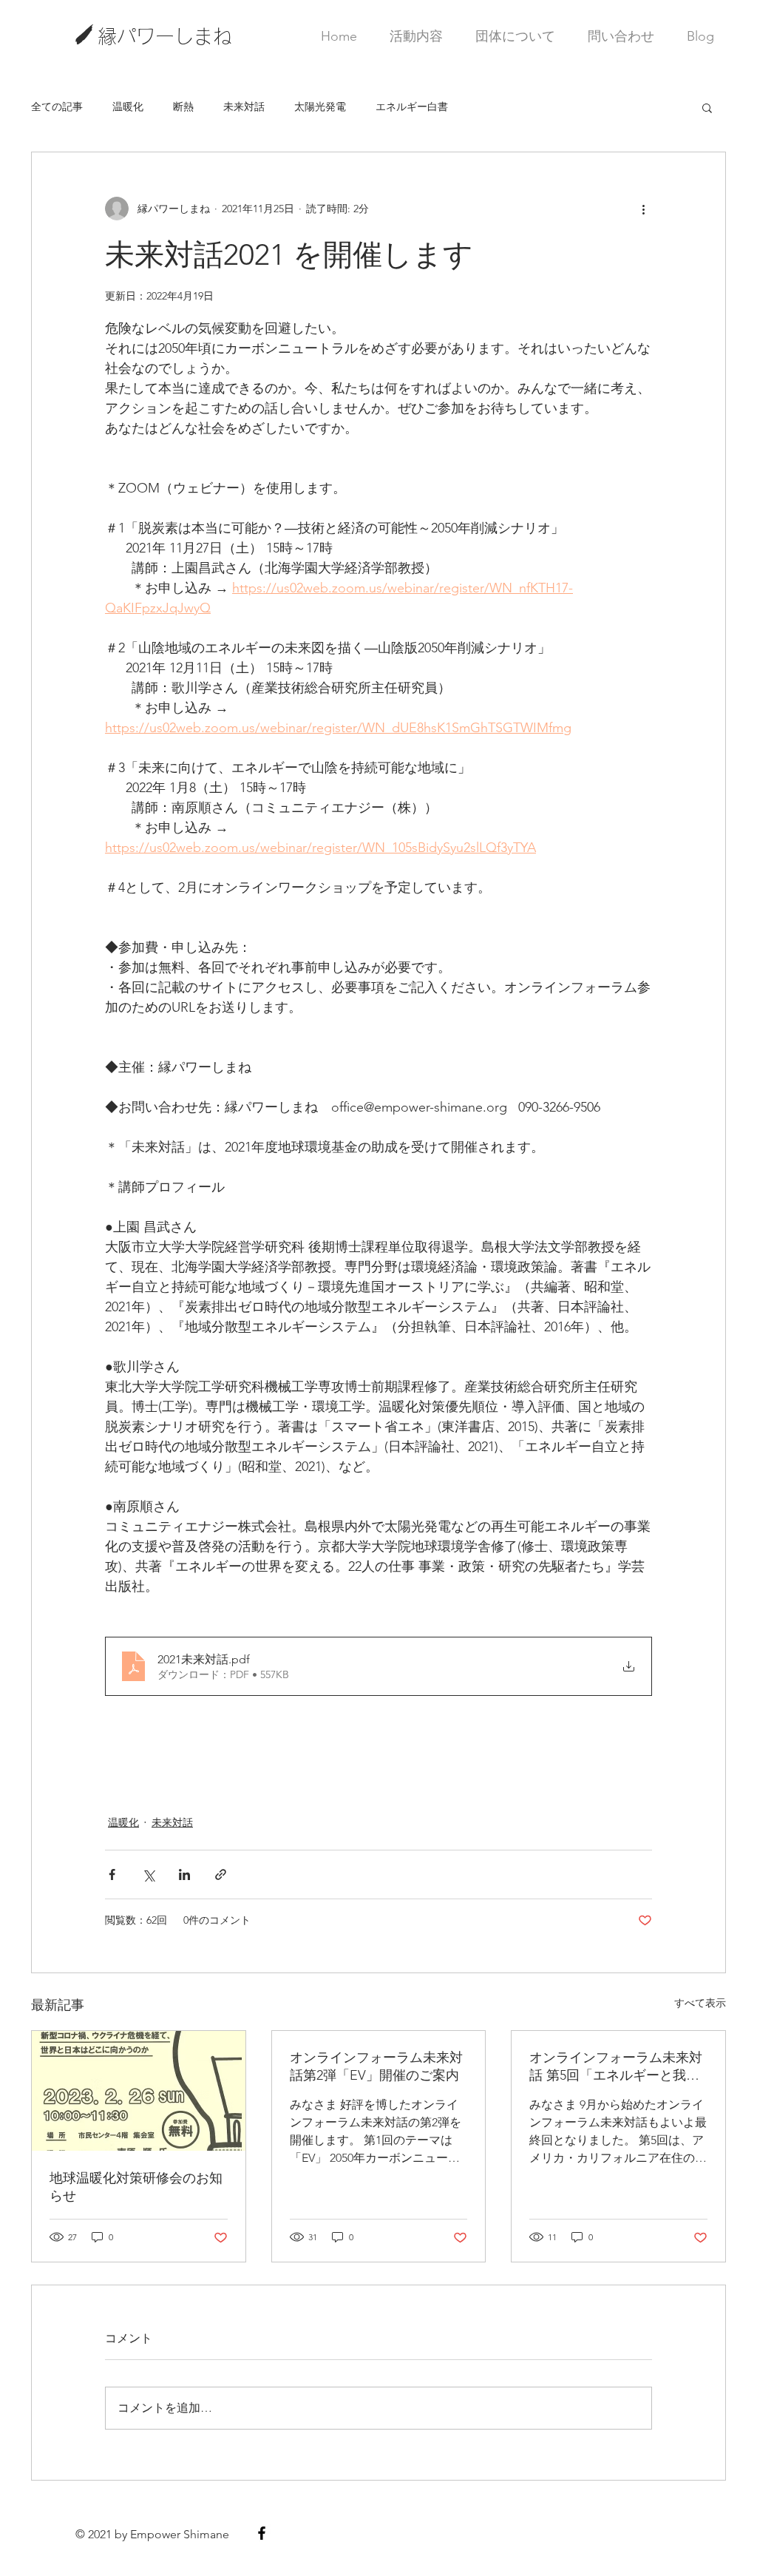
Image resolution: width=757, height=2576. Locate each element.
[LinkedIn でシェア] (184, 1874)
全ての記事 (57, 107)
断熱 (183, 107)
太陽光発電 (320, 107)
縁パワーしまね (165, 36)
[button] (707, 107)
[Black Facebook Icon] (262, 2533)
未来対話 (244, 107)
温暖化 (128, 107)
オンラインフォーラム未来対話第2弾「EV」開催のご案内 (376, 2066)
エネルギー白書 (412, 107)
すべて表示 (700, 2003)
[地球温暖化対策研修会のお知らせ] (139, 2091)
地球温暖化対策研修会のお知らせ (136, 2187)
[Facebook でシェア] (112, 1874)
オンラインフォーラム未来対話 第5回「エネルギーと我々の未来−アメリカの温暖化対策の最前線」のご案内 (616, 2067)
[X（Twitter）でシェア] (148, 1874)
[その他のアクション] (643, 209)
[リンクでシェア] (221, 1874)
